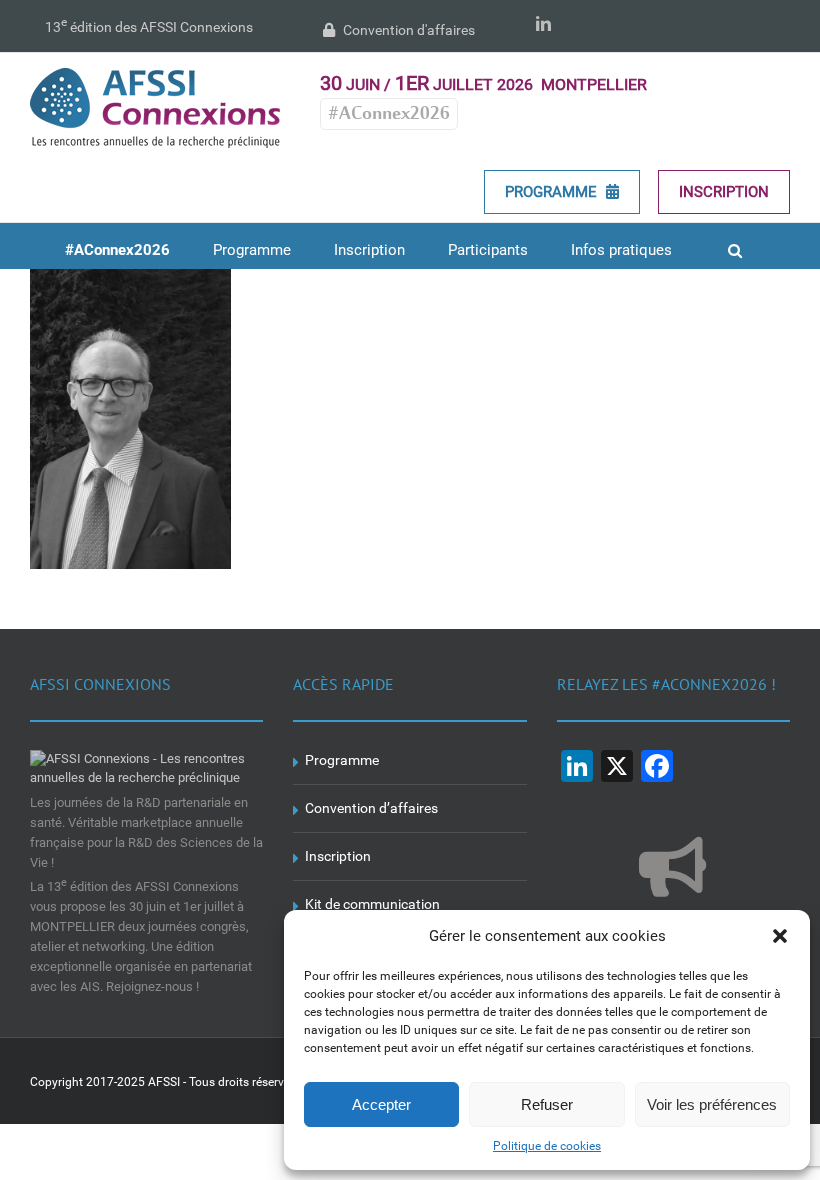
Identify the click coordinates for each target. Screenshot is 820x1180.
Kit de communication (372, 904)
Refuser (547, 1104)
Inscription (724, 192)
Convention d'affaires (407, 30)
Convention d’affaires (371, 808)
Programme (553, 192)
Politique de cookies (547, 1146)
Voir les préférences (712, 1104)
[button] (780, 936)
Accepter (381, 1104)
